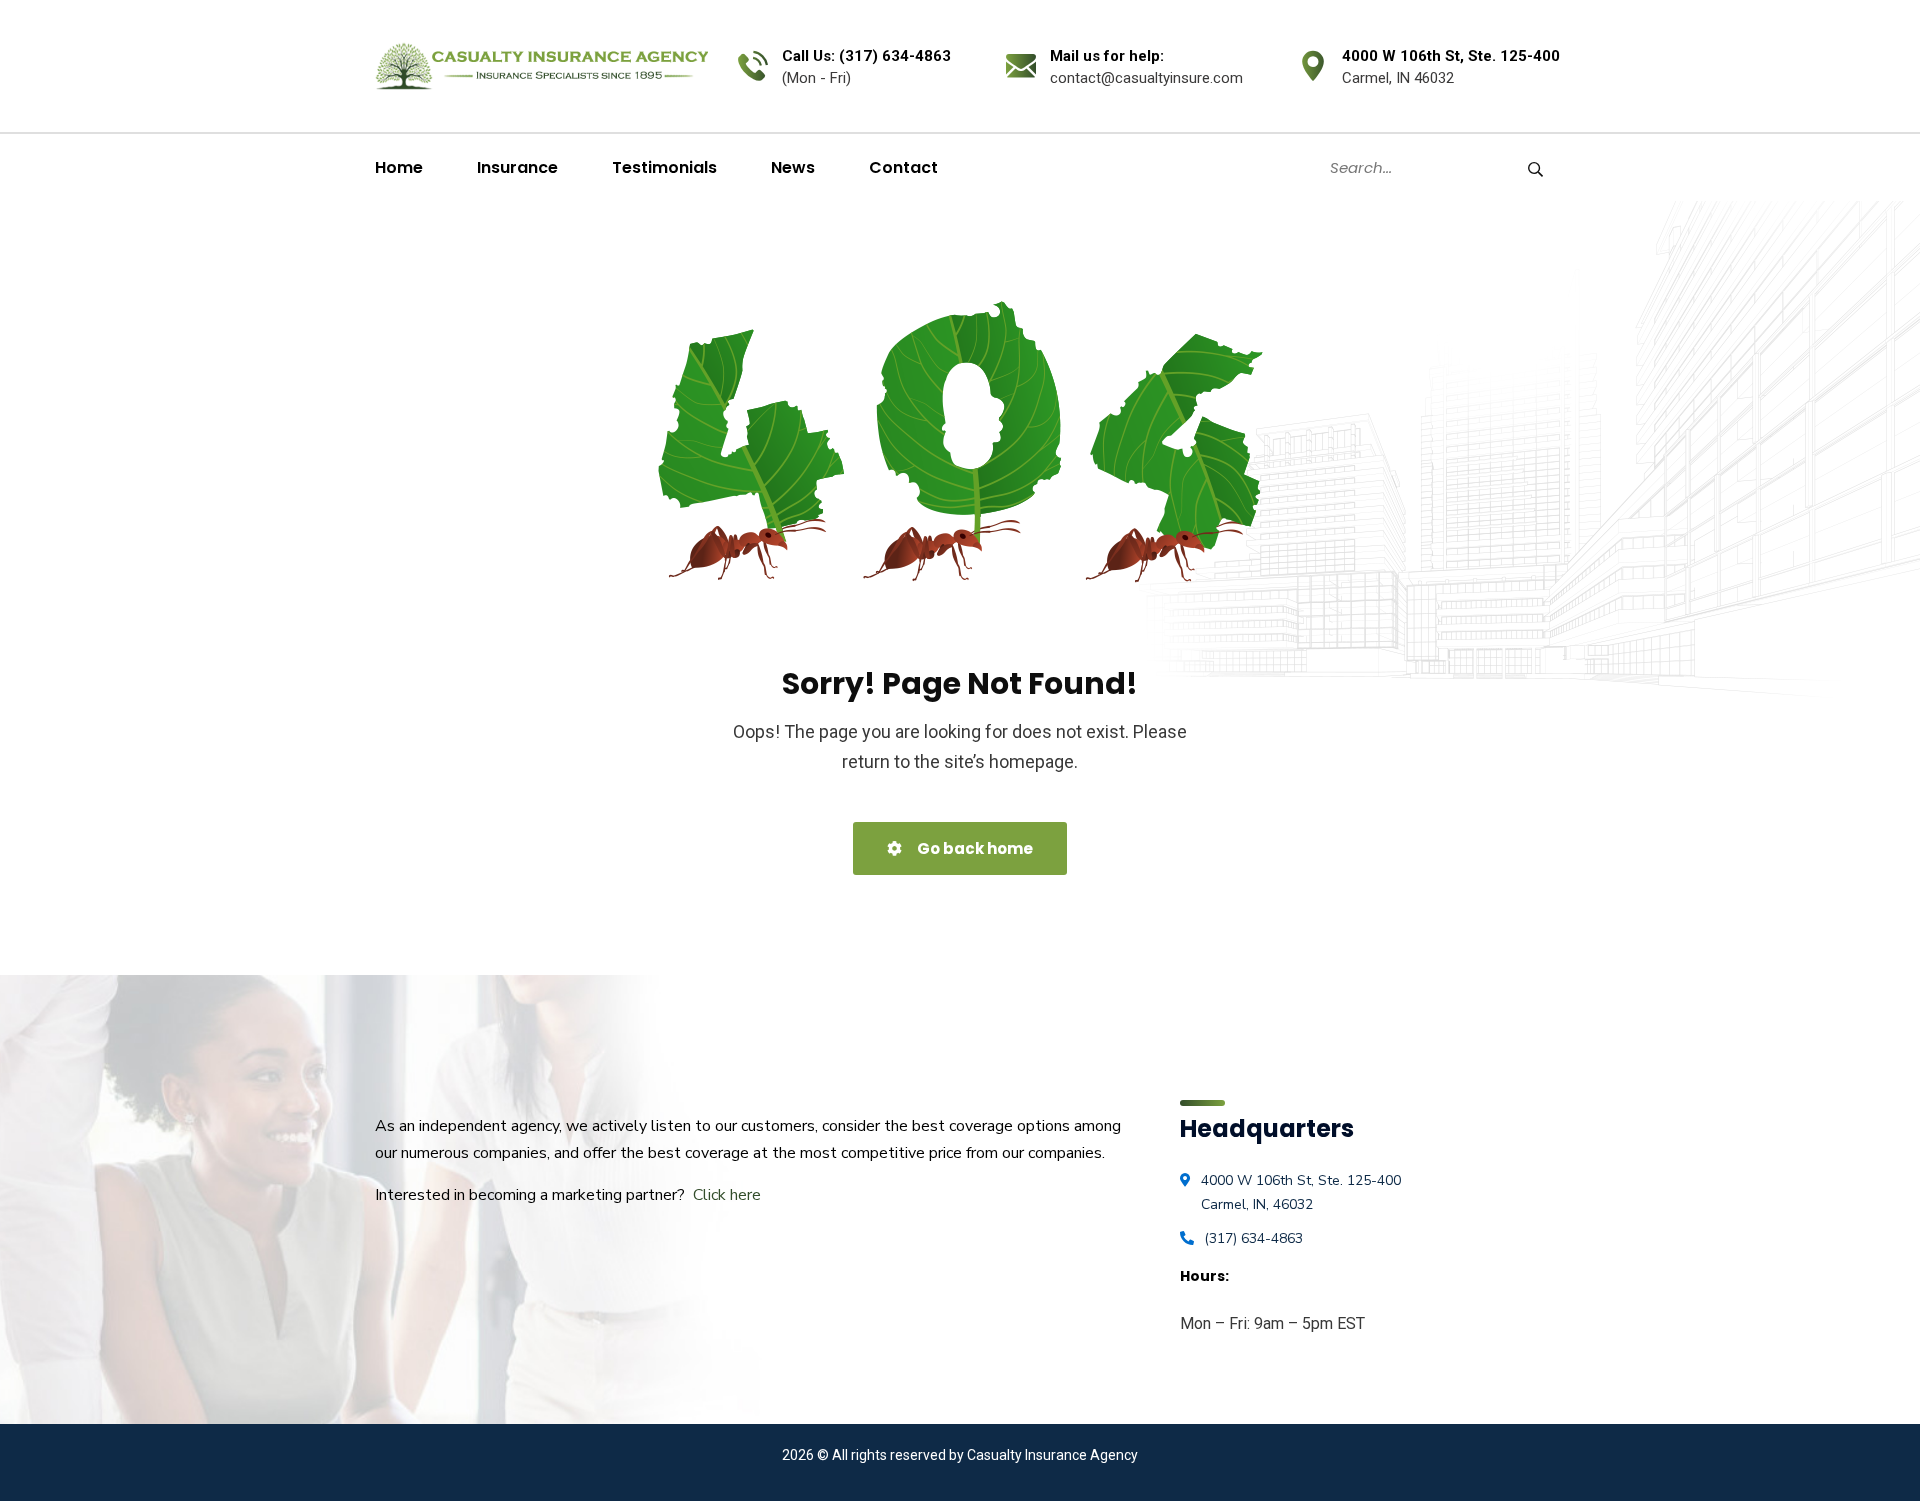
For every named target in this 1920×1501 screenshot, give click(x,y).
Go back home (973, 848)
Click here (727, 1195)
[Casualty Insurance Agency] (541, 66)
